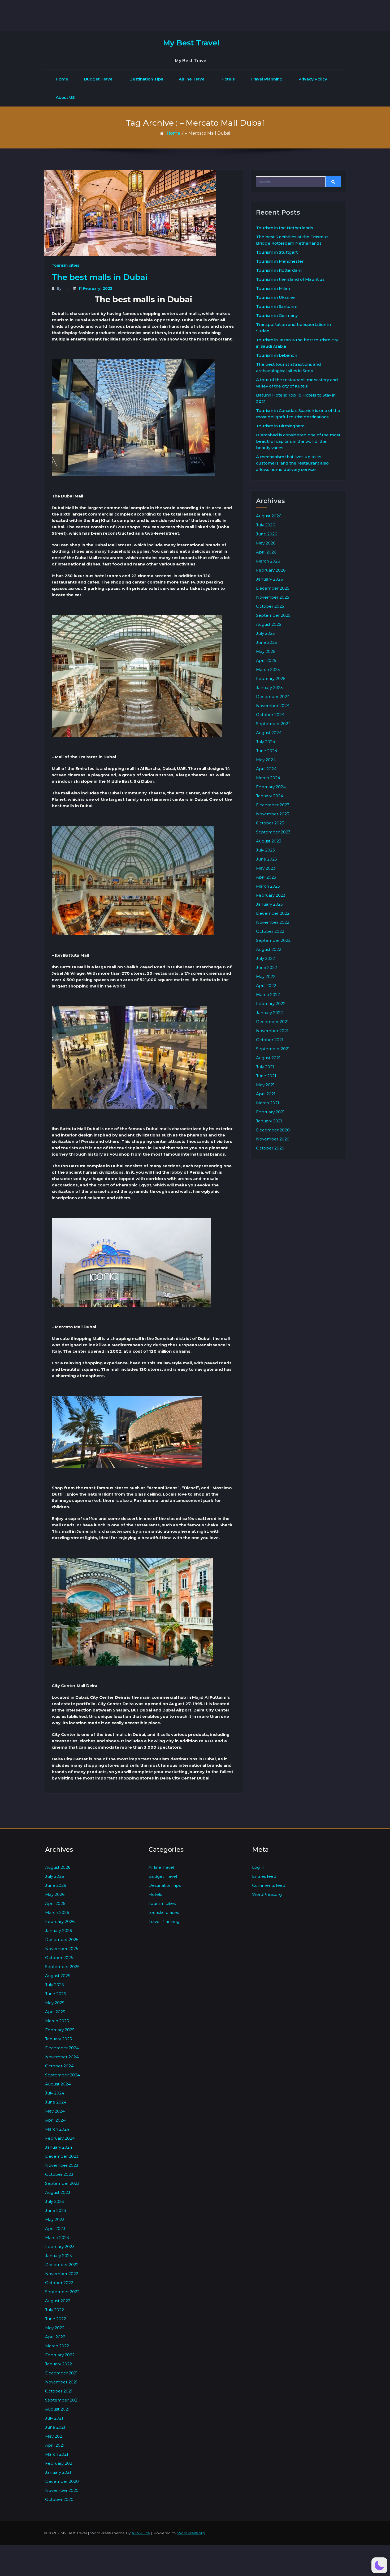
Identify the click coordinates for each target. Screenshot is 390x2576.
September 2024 (273, 724)
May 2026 (266, 543)
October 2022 (270, 931)
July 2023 (265, 850)
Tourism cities (66, 265)
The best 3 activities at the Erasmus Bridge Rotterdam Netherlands (292, 240)
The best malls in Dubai (100, 277)
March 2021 (268, 1103)
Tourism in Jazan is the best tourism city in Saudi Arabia (297, 343)
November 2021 (272, 1031)
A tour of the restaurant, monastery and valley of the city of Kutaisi (297, 383)
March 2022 (268, 995)
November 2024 (273, 706)
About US (65, 97)
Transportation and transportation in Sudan (293, 328)
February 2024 (271, 787)
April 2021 (266, 1094)
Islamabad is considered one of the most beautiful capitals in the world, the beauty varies (298, 441)
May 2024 (266, 760)
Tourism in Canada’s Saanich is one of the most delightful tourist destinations (298, 414)
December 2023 (273, 805)
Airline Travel (192, 79)
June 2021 (266, 1076)
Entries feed (264, 1876)
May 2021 (265, 1085)
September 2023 (273, 832)
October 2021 (270, 1040)
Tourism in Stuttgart (277, 252)
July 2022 (265, 958)
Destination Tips (146, 79)
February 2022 (271, 1004)
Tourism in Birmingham (280, 426)
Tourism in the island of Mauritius (290, 279)
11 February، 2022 (96, 288)
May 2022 (266, 976)
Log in (258, 1867)
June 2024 (267, 751)
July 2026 (265, 525)
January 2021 (269, 1121)
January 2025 (269, 687)
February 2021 (270, 1112)
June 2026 (266, 534)
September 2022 (273, 940)
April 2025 (266, 660)
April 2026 (266, 552)
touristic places (164, 1912)
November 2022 (273, 922)
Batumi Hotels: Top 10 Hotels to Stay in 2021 (296, 398)
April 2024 (266, 769)
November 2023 (273, 814)
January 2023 (269, 904)
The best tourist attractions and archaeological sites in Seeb (289, 367)
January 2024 (270, 796)
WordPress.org (267, 1894)
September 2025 (273, 615)
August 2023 (269, 841)
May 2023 (266, 868)
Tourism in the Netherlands (285, 228)
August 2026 (269, 516)
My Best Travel (191, 43)
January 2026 (269, 579)
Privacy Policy (313, 79)
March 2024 (268, 778)
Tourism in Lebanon (277, 355)
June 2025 (266, 642)
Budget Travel (99, 79)
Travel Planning (266, 79)
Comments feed (269, 1885)
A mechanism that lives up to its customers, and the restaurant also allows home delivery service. (292, 463)
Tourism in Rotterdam (279, 270)
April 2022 (266, 985)
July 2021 (265, 1067)
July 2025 (265, 633)
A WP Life (141, 2533)
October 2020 (270, 1148)
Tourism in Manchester (280, 261)
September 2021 (273, 1049)
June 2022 (266, 967)
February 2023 (271, 895)
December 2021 (272, 1022)
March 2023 (268, 886)
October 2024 (270, 715)
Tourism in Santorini (276, 306)
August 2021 (268, 1058)
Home (62, 79)
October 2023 (270, 823)
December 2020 (273, 1130)
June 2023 (266, 859)
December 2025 (273, 588)
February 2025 (271, 678)
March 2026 (268, 561)
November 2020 (273, 1139)
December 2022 (273, 913)
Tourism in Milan (273, 288)
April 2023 (266, 877)
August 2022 (269, 949)
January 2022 (269, 1013)
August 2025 (269, 624)
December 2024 (273, 697)
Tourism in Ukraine (275, 297)
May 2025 (266, 651)
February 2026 (271, 570)
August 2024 (269, 733)
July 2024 (266, 742)
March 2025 (268, 669)
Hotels (228, 79)
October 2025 (270, 606)
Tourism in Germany (277, 315)
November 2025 (273, 597)
